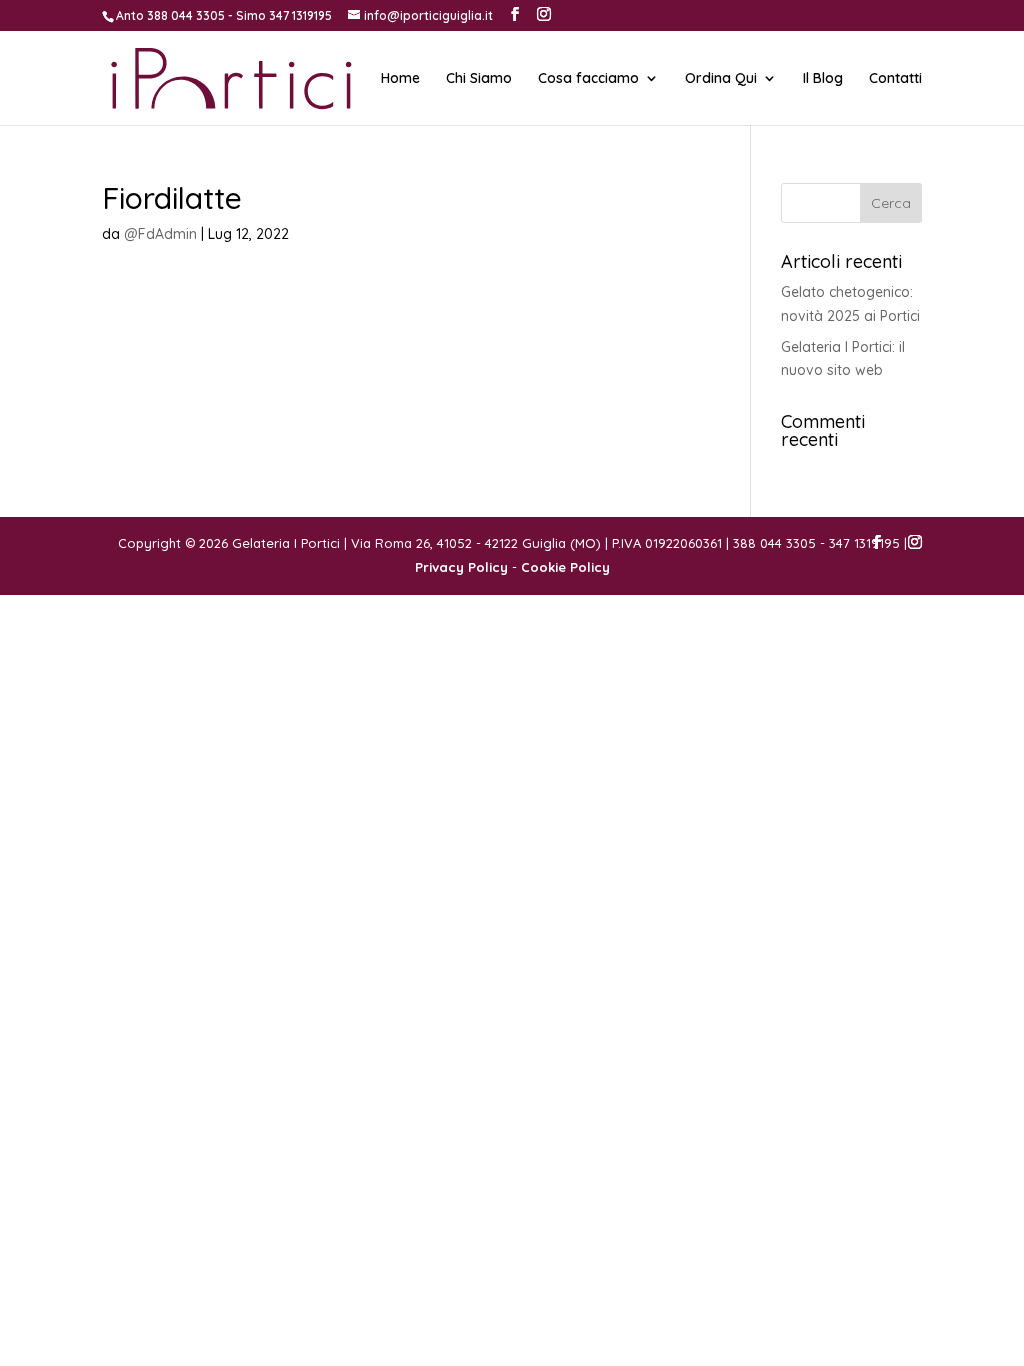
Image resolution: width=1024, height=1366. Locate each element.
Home (400, 79)
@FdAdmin (160, 234)
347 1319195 (300, 15)
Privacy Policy (461, 567)
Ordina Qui (721, 79)
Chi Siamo (479, 79)
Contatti (895, 79)
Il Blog (823, 79)
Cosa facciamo (588, 79)
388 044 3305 (186, 15)
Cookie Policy (565, 567)
